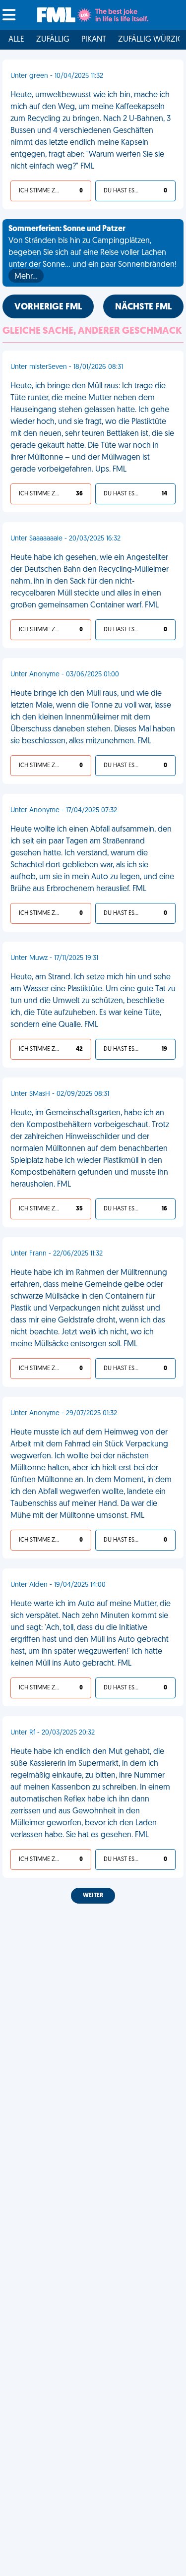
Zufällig (53, 40)
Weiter (93, 1896)
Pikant (94, 40)
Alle (16, 40)
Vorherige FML (48, 307)
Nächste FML (143, 307)
